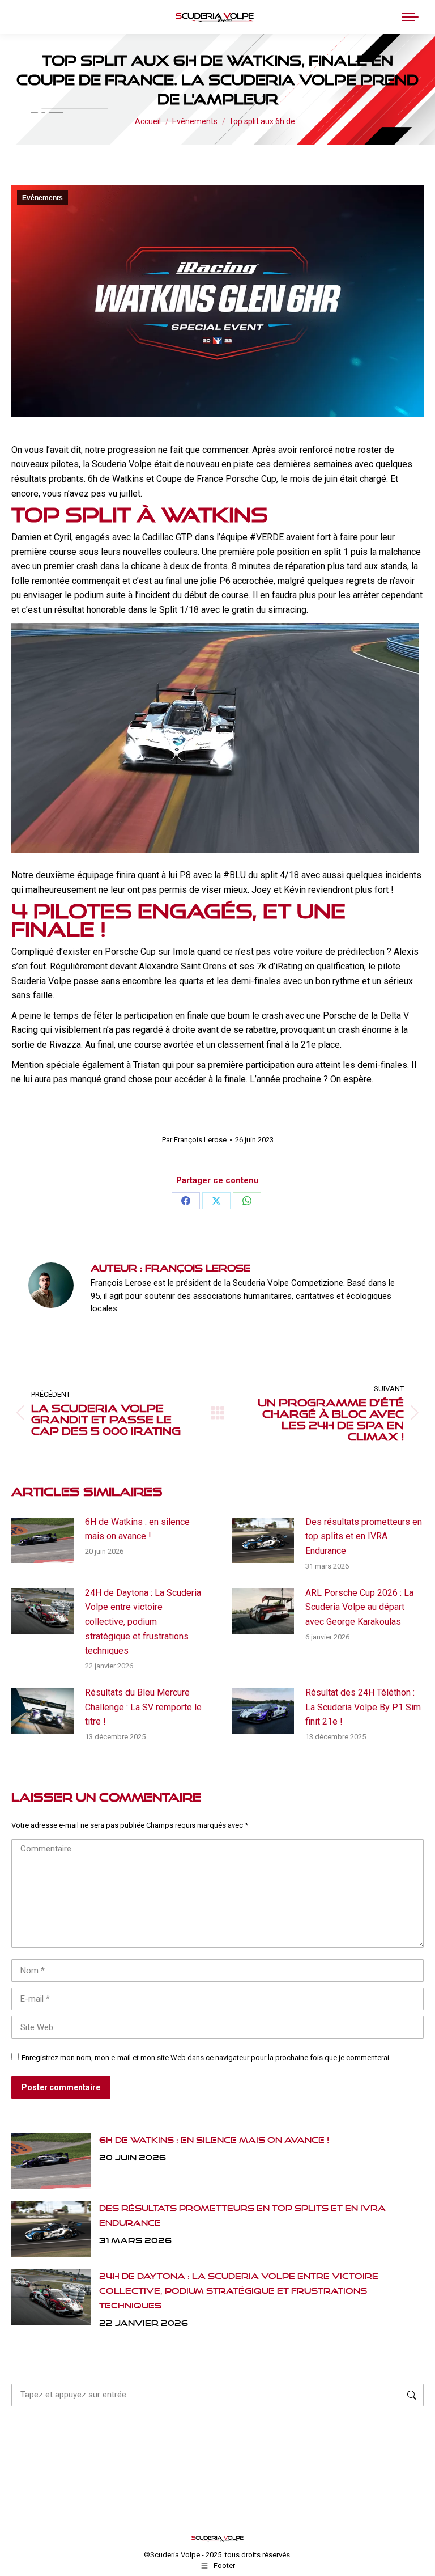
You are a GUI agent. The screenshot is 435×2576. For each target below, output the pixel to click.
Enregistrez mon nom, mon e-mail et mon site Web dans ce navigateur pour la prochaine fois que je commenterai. (206, 2058)
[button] (240, 17)
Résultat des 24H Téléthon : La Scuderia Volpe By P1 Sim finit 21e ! (363, 1707)
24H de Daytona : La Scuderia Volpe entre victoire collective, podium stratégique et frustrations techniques (143, 1622)
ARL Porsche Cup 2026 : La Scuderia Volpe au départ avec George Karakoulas (359, 1607)
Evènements (42, 198)
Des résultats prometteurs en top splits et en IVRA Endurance (364, 1536)
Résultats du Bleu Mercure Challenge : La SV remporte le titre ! (143, 1707)
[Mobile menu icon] (410, 17)
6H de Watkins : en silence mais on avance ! (137, 1529)
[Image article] (42, 1540)
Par (194, 1140)
